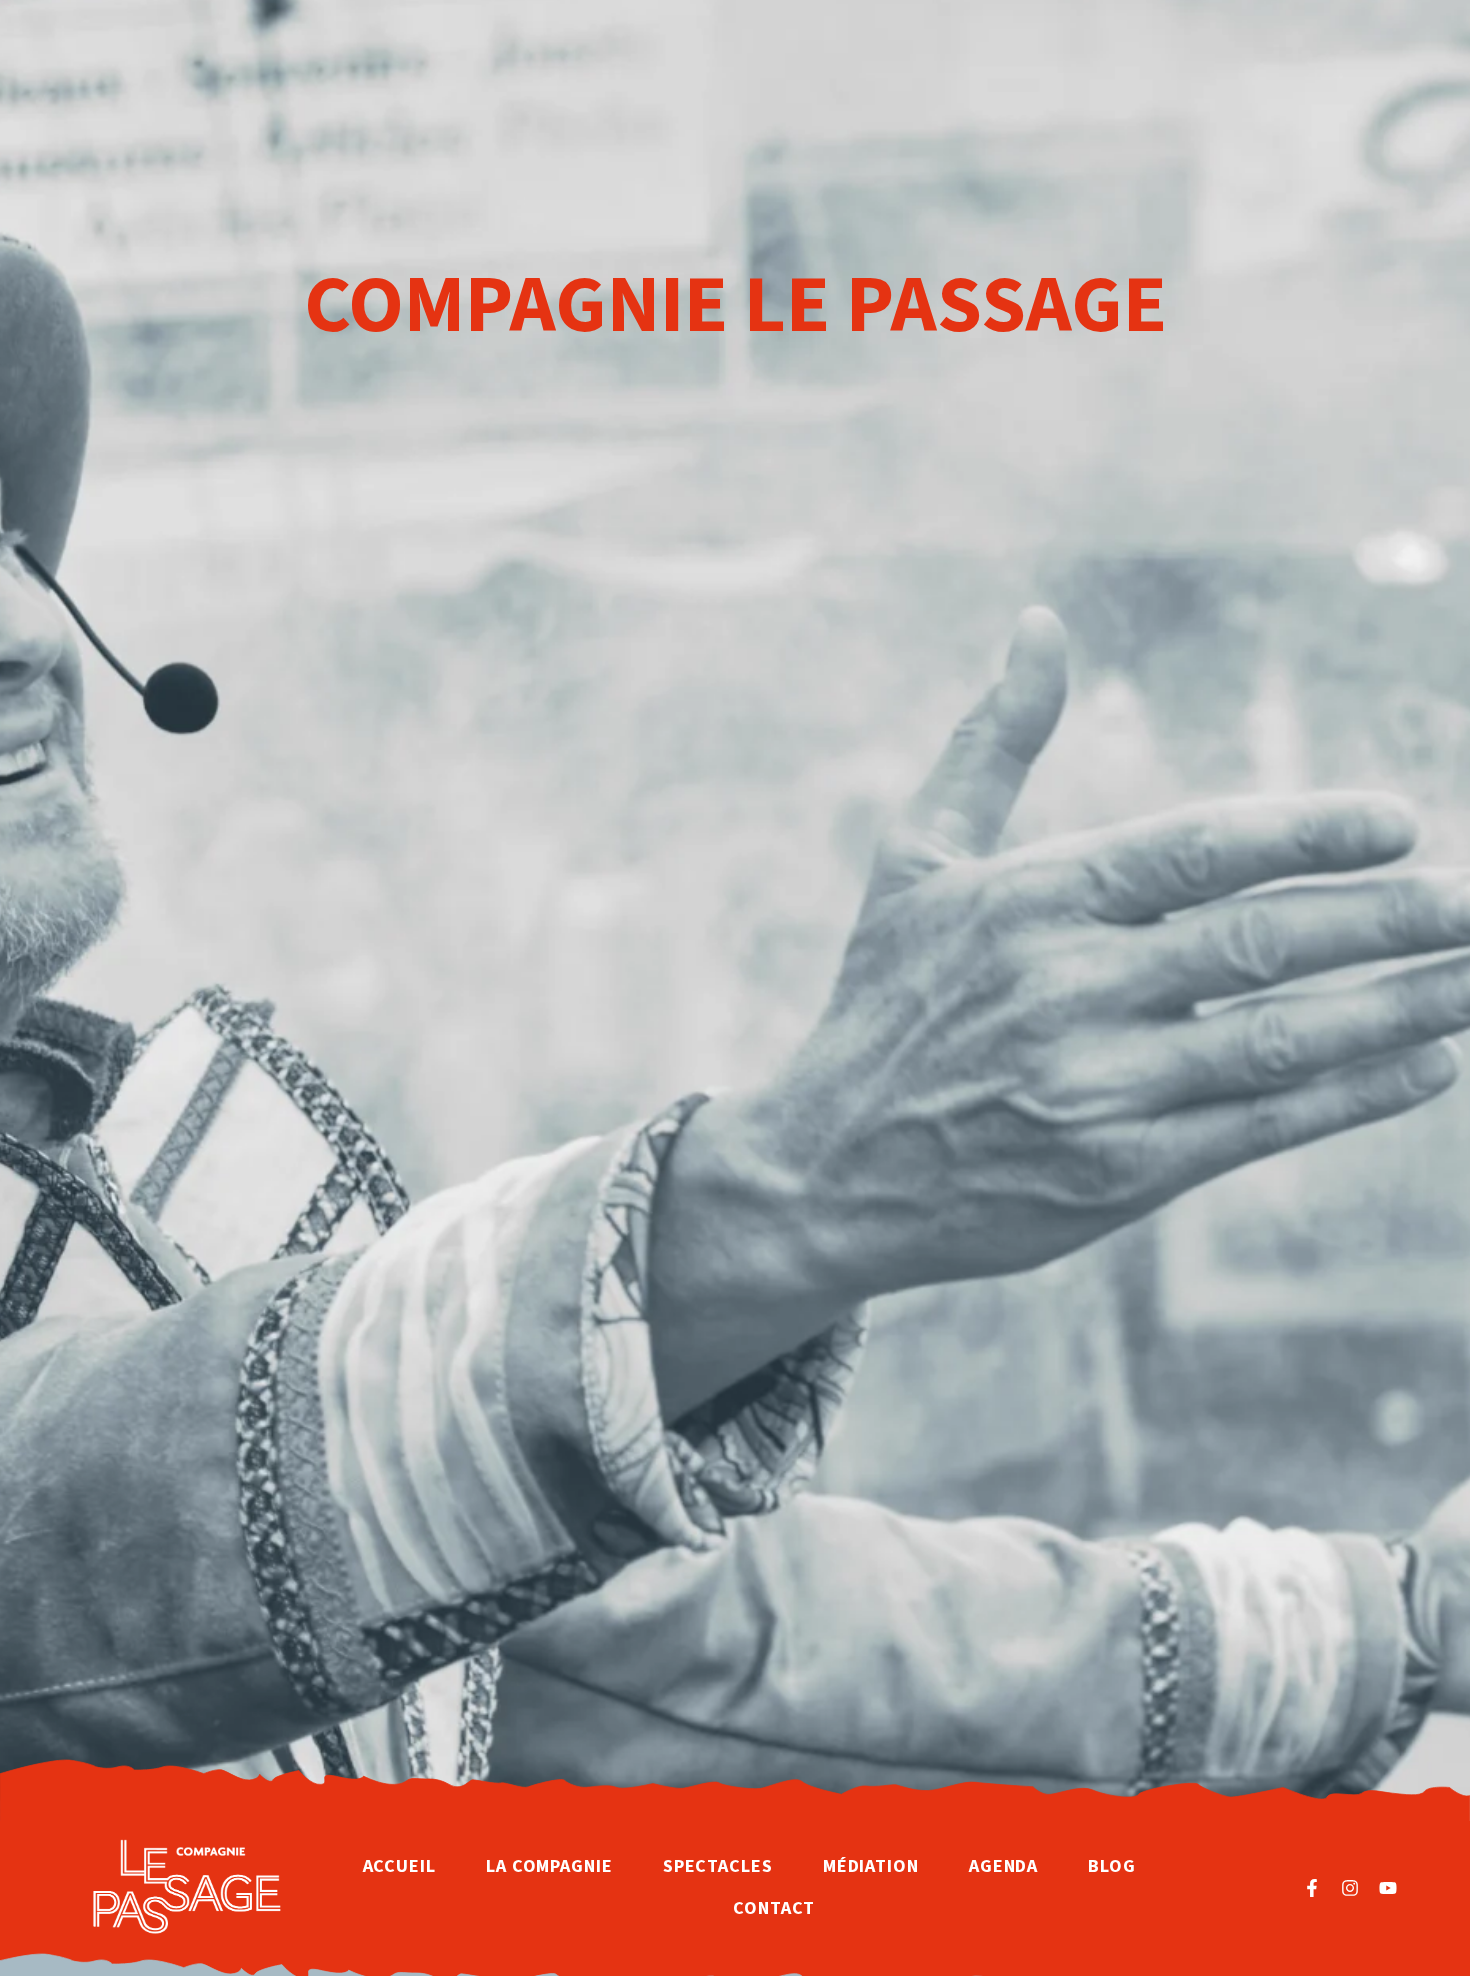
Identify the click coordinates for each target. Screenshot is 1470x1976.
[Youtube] (1388, 1888)
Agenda (1003, 1866)
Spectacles (718, 1866)
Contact (774, 1908)
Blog (1112, 1866)
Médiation (871, 1866)
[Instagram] (1350, 1888)
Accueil (399, 1866)
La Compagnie (549, 1866)
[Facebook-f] (1312, 1888)
